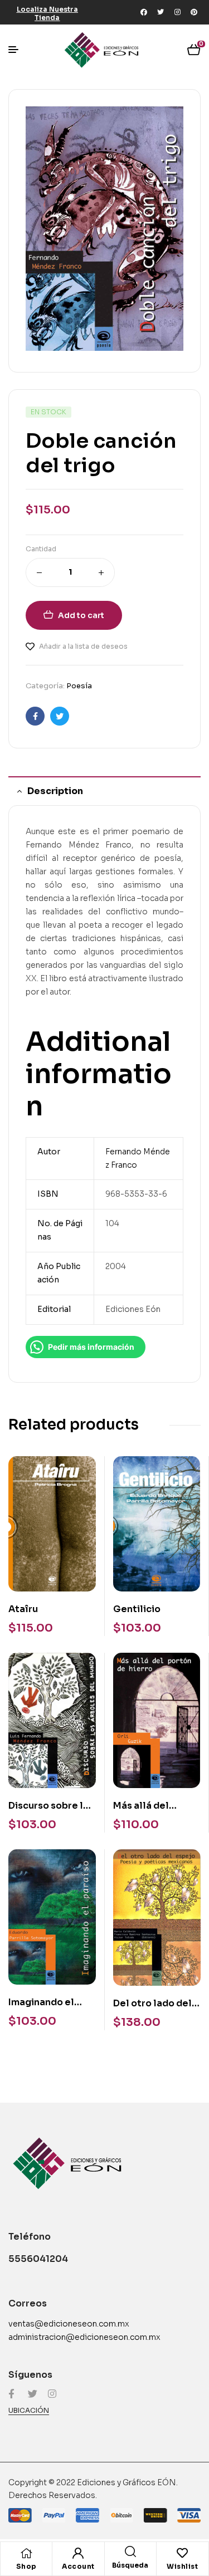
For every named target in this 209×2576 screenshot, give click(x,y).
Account (78, 2566)
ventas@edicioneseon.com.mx (69, 2324)
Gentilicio (137, 1609)
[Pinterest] (194, 12)
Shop (26, 2566)
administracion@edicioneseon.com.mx (84, 2337)
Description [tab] (55, 791)
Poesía (79, 686)
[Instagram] (177, 12)
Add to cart (81, 615)
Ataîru (23, 1609)
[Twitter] (161, 12)
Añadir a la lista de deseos (83, 646)
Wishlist (182, 2566)
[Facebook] (144, 12)
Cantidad (41, 549)
